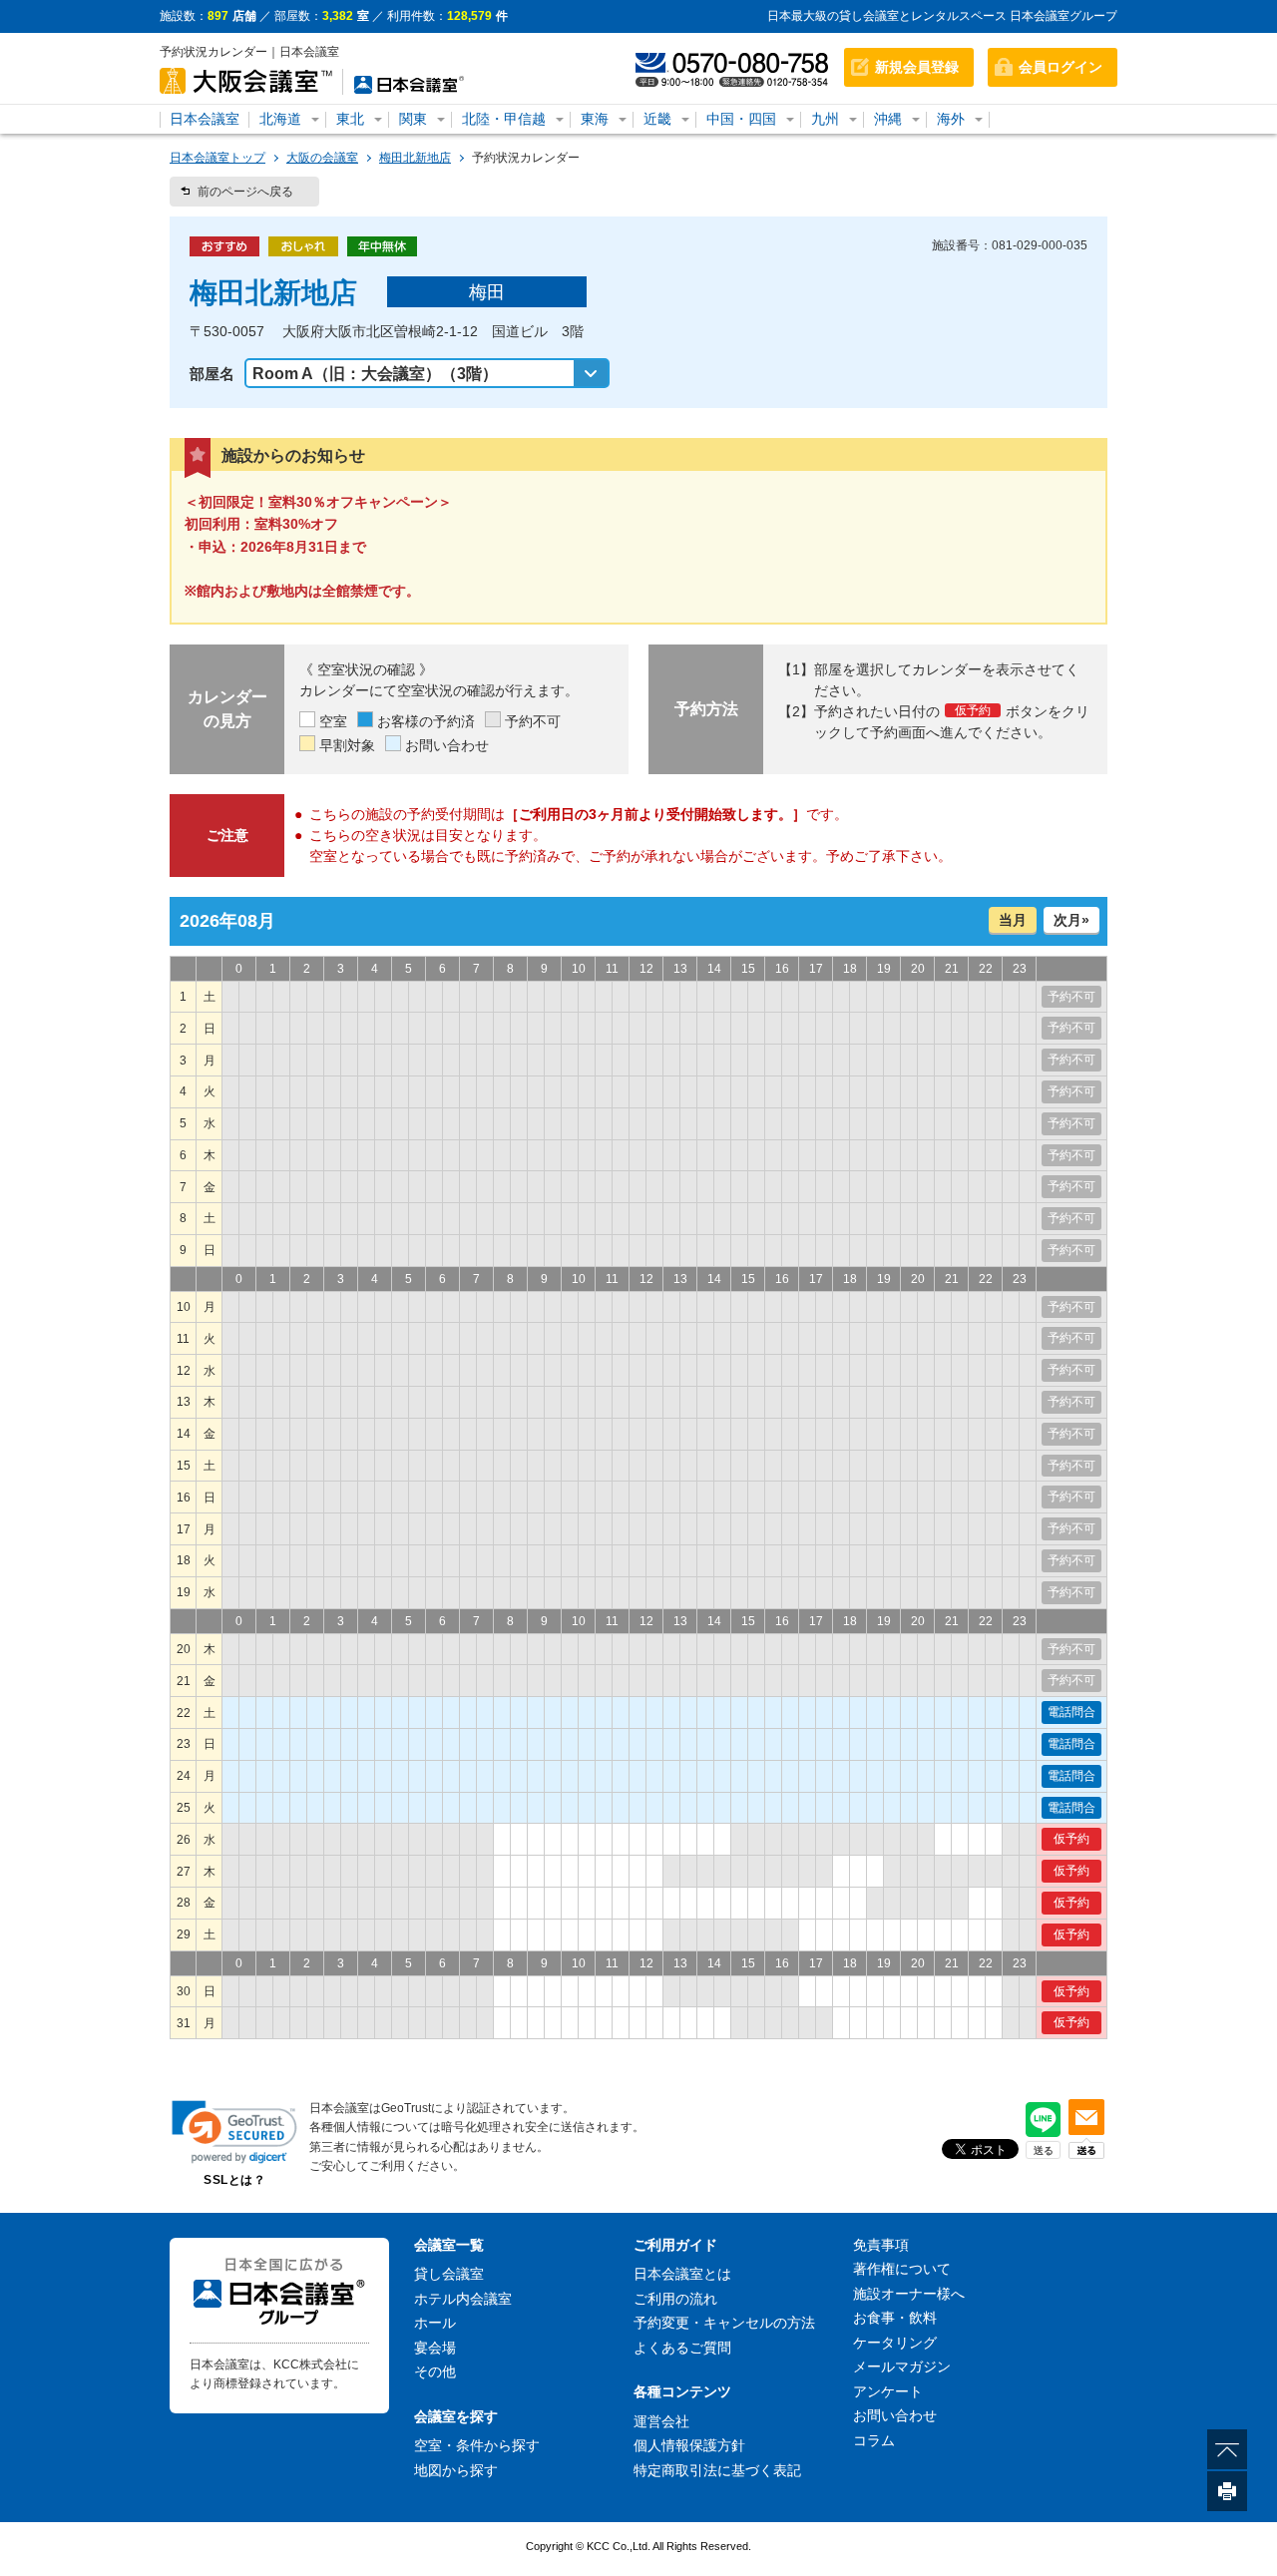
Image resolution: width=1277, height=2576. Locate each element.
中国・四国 (741, 119)
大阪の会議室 (322, 158)
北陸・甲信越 (504, 119)
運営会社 (661, 2421)
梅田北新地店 (415, 158)
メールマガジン (902, 2366)
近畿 (657, 119)
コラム (874, 2440)
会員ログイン (1061, 67)
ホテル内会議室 (463, 2299)
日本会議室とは (682, 2274)
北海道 (280, 119)
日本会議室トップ (217, 158)
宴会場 (435, 2348)
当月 (1013, 920)
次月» (1071, 920)
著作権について (902, 2269)
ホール (435, 2323)
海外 (951, 119)
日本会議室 (205, 119)
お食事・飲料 (895, 2318)
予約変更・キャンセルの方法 (724, 2323)
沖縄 (888, 119)
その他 (435, 2371)
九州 (825, 119)
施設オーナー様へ (909, 2294)
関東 (413, 119)
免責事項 (881, 2245)
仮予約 (1071, 1839)
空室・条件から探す (477, 2445)
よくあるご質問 (682, 2348)
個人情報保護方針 (689, 2445)
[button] (234, 2132)
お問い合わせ (895, 2415)
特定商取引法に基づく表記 (717, 2470)
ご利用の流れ (675, 2299)
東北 (350, 119)
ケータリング (895, 2343)
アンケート (888, 2391)
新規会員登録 (917, 67)
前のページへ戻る (245, 192)
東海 (595, 119)
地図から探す (456, 2470)
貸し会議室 (449, 2274)
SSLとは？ (234, 2180)
